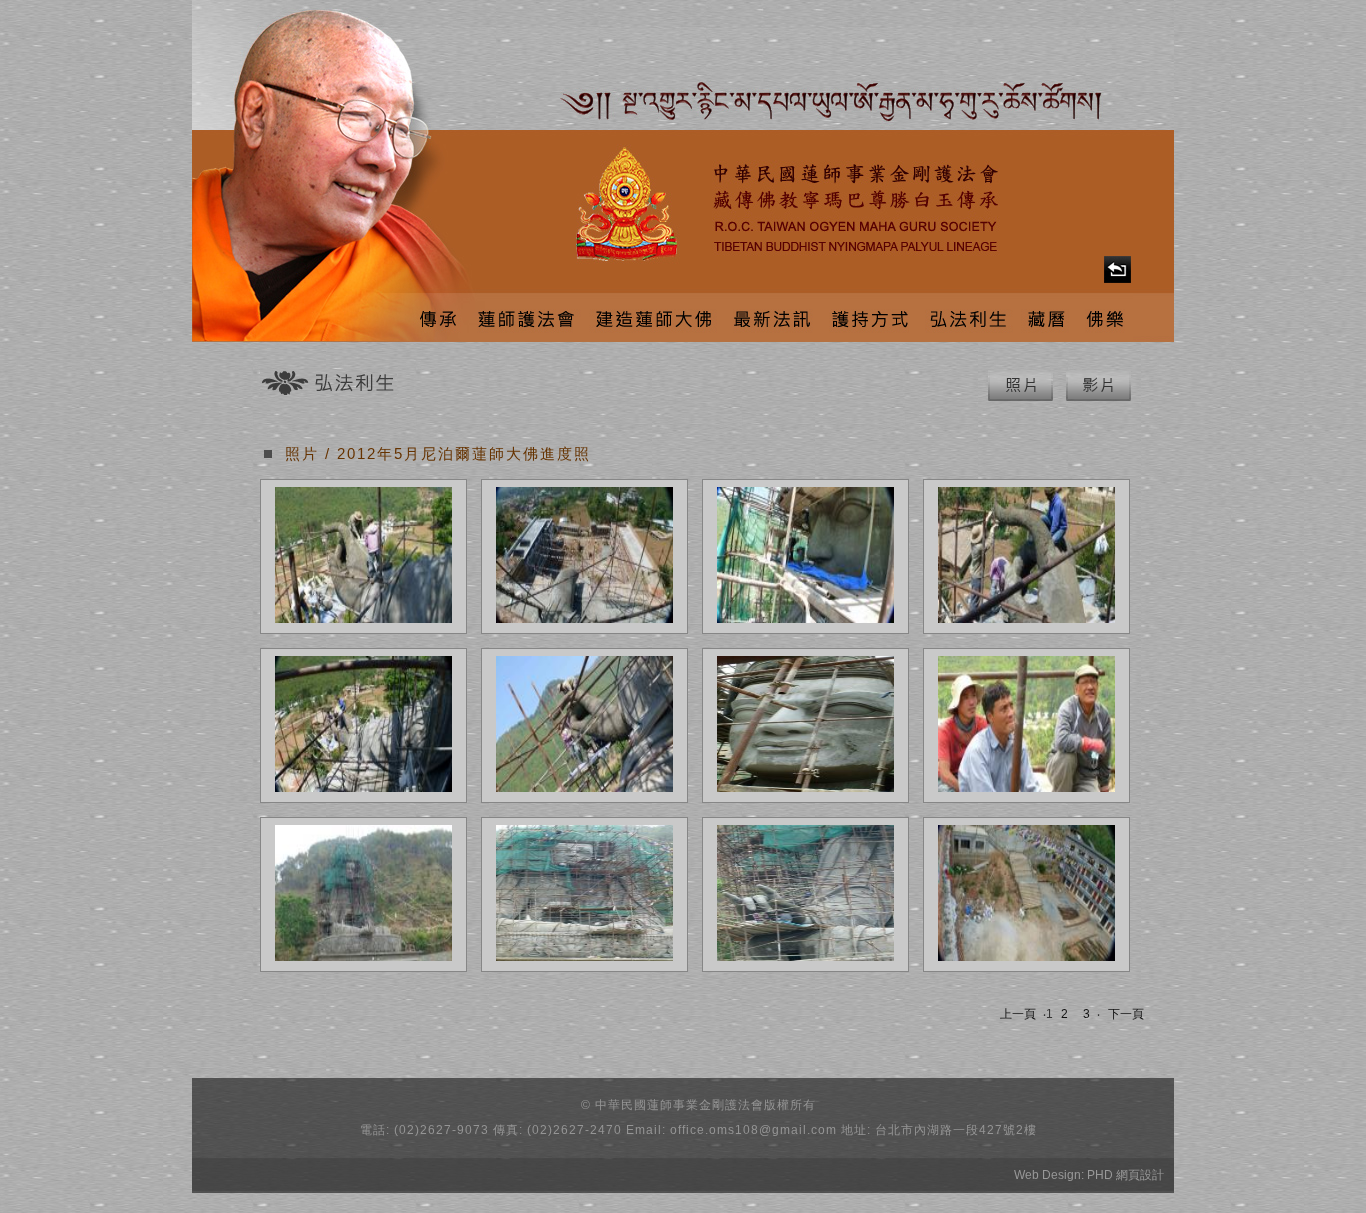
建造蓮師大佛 (652, 317)
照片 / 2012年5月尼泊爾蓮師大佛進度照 (438, 453)
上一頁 (1018, 1014)
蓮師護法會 (524, 317)
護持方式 (870, 317)
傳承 (436, 317)
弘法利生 (969, 317)
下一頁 (1126, 1014)
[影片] (1098, 397)
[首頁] (1117, 269)
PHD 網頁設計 (1125, 1175)
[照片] (1020, 397)
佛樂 (1104, 317)
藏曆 (1047, 317)
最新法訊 (771, 317)
